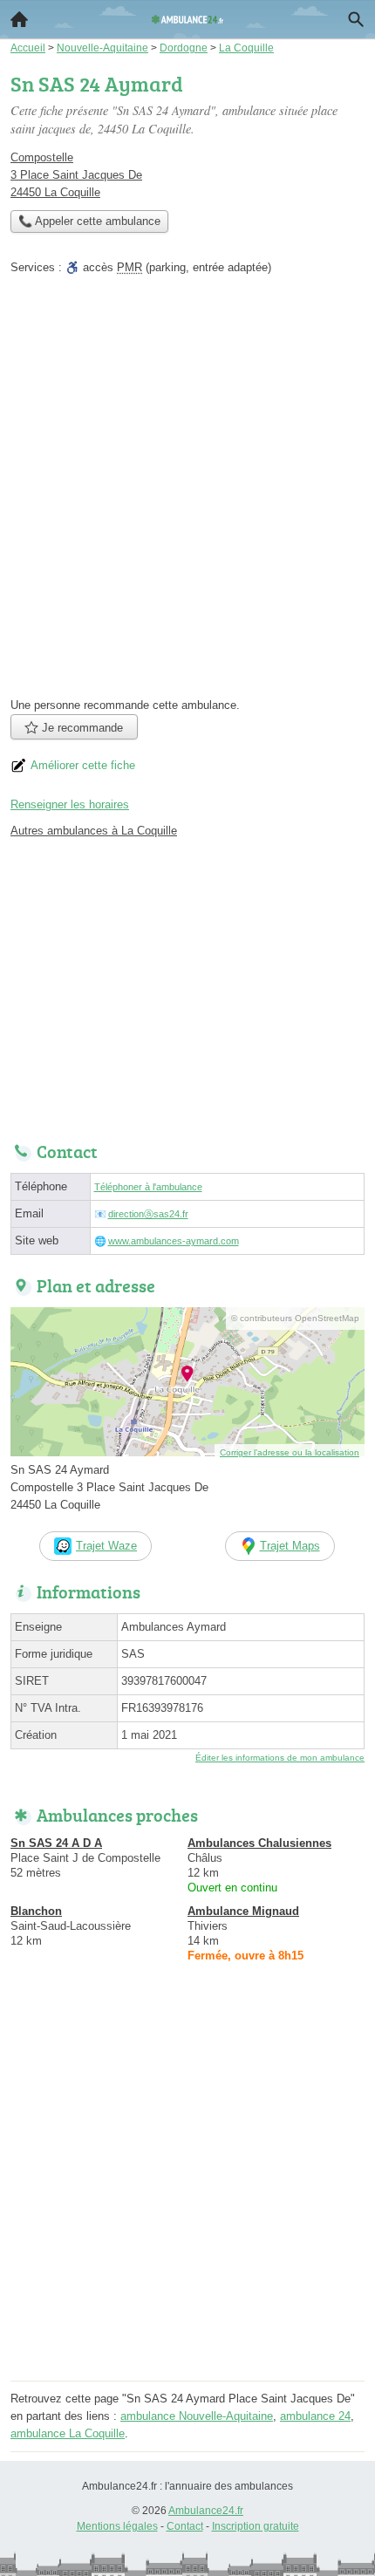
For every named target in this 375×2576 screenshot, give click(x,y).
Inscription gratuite (256, 2526)
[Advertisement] (187, 492)
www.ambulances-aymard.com (174, 1241)
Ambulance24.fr (206, 2511)
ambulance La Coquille (68, 2433)
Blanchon (36, 1911)
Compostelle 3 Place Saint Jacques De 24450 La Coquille (76, 175)
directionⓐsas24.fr (148, 1214)
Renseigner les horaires (70, 804)
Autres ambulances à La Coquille (94, 831)
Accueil (19, 19)
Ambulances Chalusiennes (259, 1843)
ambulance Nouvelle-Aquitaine (197, 2416)
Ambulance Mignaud (243, 1911)
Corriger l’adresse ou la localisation (290, 1452)
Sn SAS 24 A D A (56, 1843)
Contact (185, 2526)
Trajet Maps (290, 1546)
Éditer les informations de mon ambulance (280, 1758)
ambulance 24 (315, 2416)
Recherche (356, 19)
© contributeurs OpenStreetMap (295, 1318)
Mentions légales (117, 2526)
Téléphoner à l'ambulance (148, 1187)
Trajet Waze (106, 1546)
